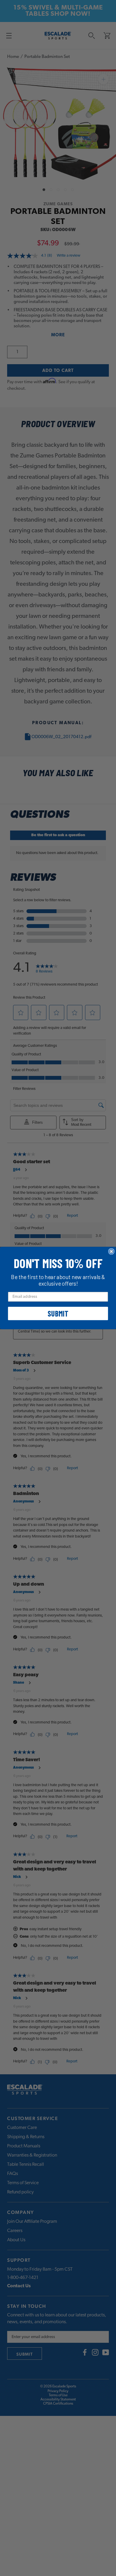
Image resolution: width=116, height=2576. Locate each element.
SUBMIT (58, 1313)
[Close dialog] (111, 1251)
